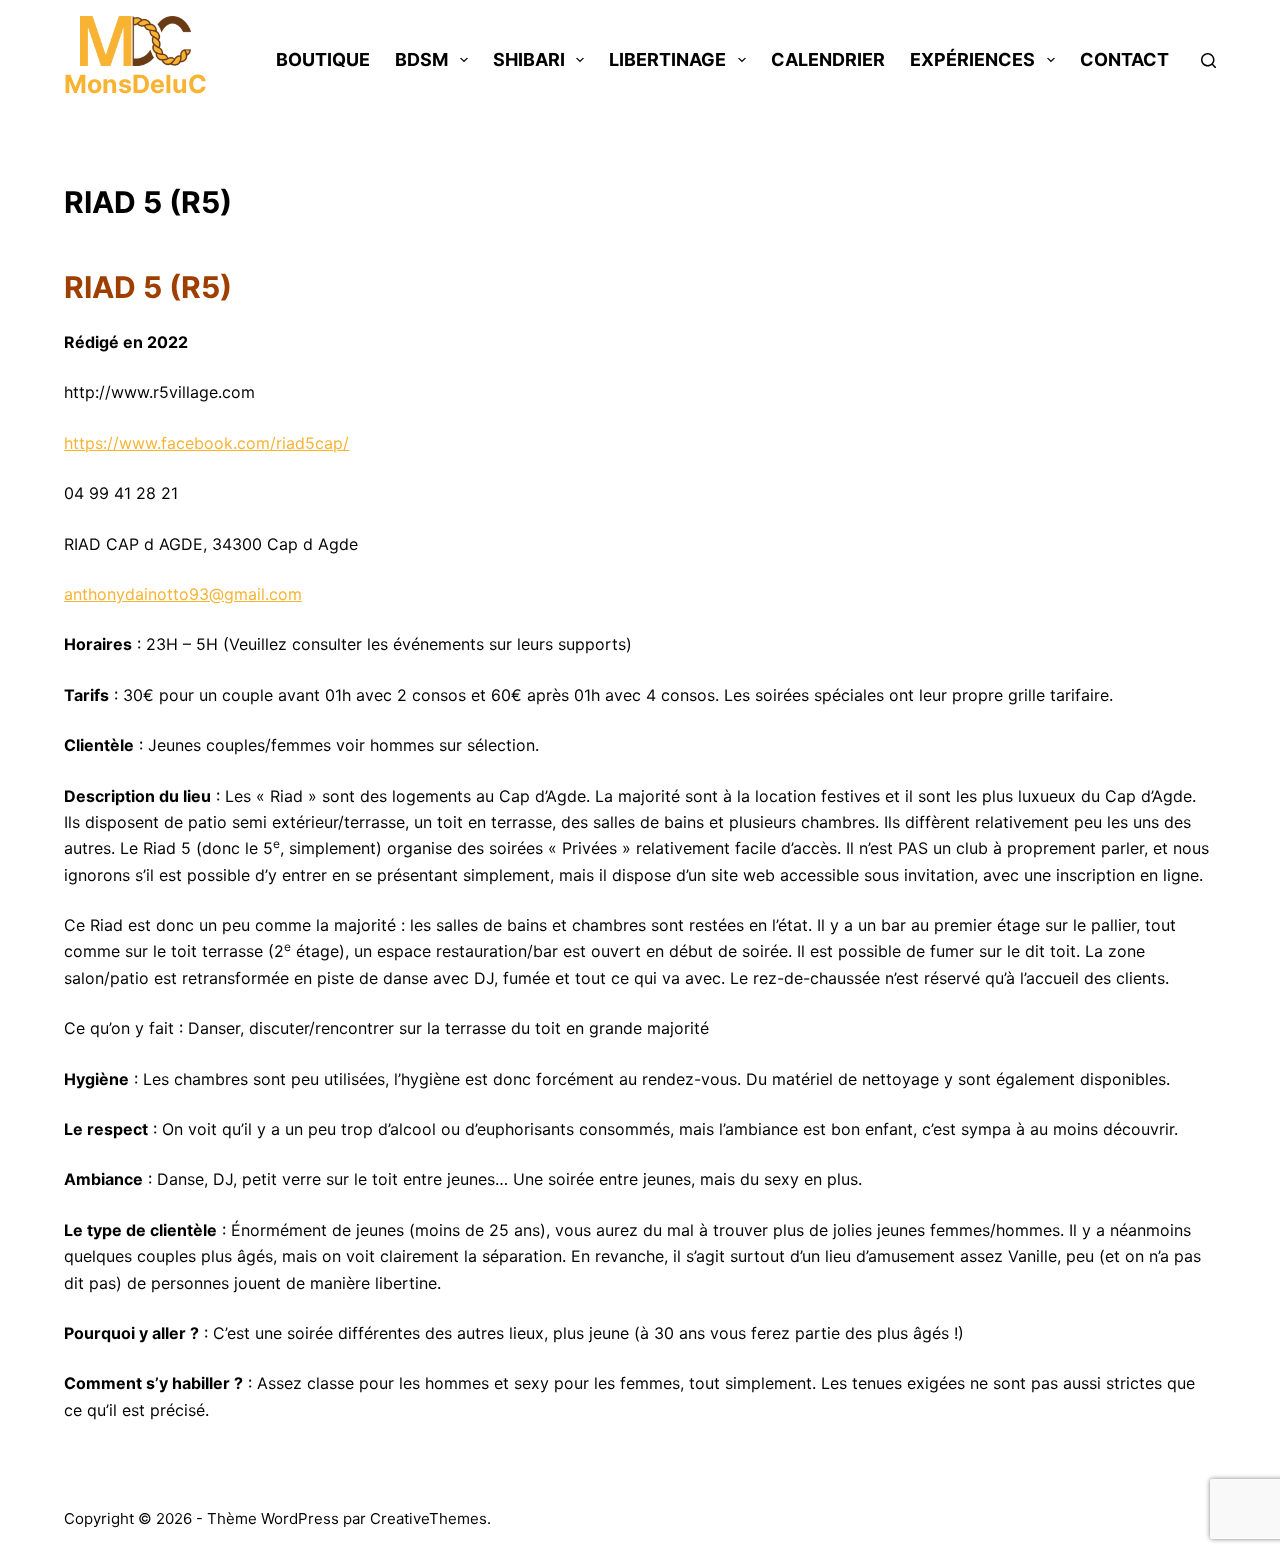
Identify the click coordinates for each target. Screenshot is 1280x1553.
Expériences (972, 59)
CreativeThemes (428, 1518)
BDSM (421, 59)
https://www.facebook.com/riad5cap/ (206, 443)
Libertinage (667, 59)
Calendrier (828, 59)
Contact (1124, 59)
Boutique (323, 59)
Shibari (529, 59)
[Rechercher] (1208, 60)
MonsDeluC (135, 84)
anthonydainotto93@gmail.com (183, 594)
